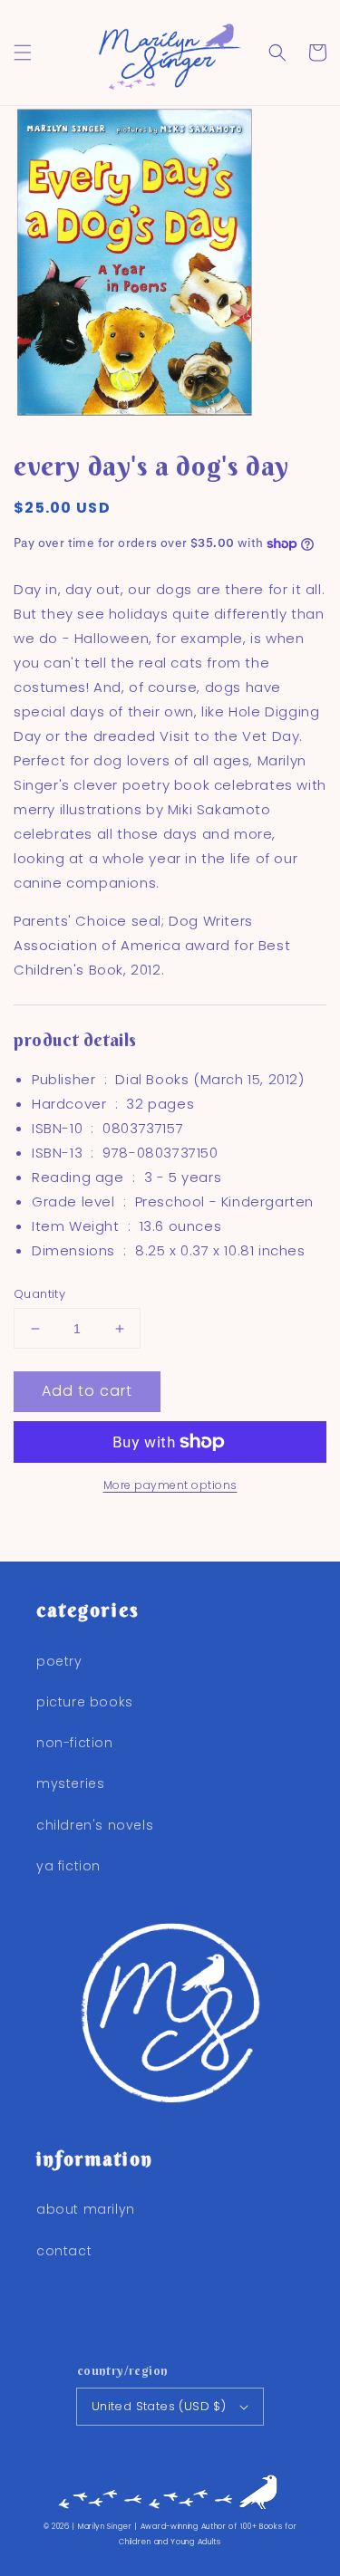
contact (64, 2251)
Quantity (39, 1294)
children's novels (95, 1825)
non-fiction (75, 1743)
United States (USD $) (159, 2406)
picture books (85, 1702)
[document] (170, 266)
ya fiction (68, 1866)
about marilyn (86, 2209)
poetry (59, 1661)
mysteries (70, 1783)
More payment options (170, 1485)
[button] (23, 53)
